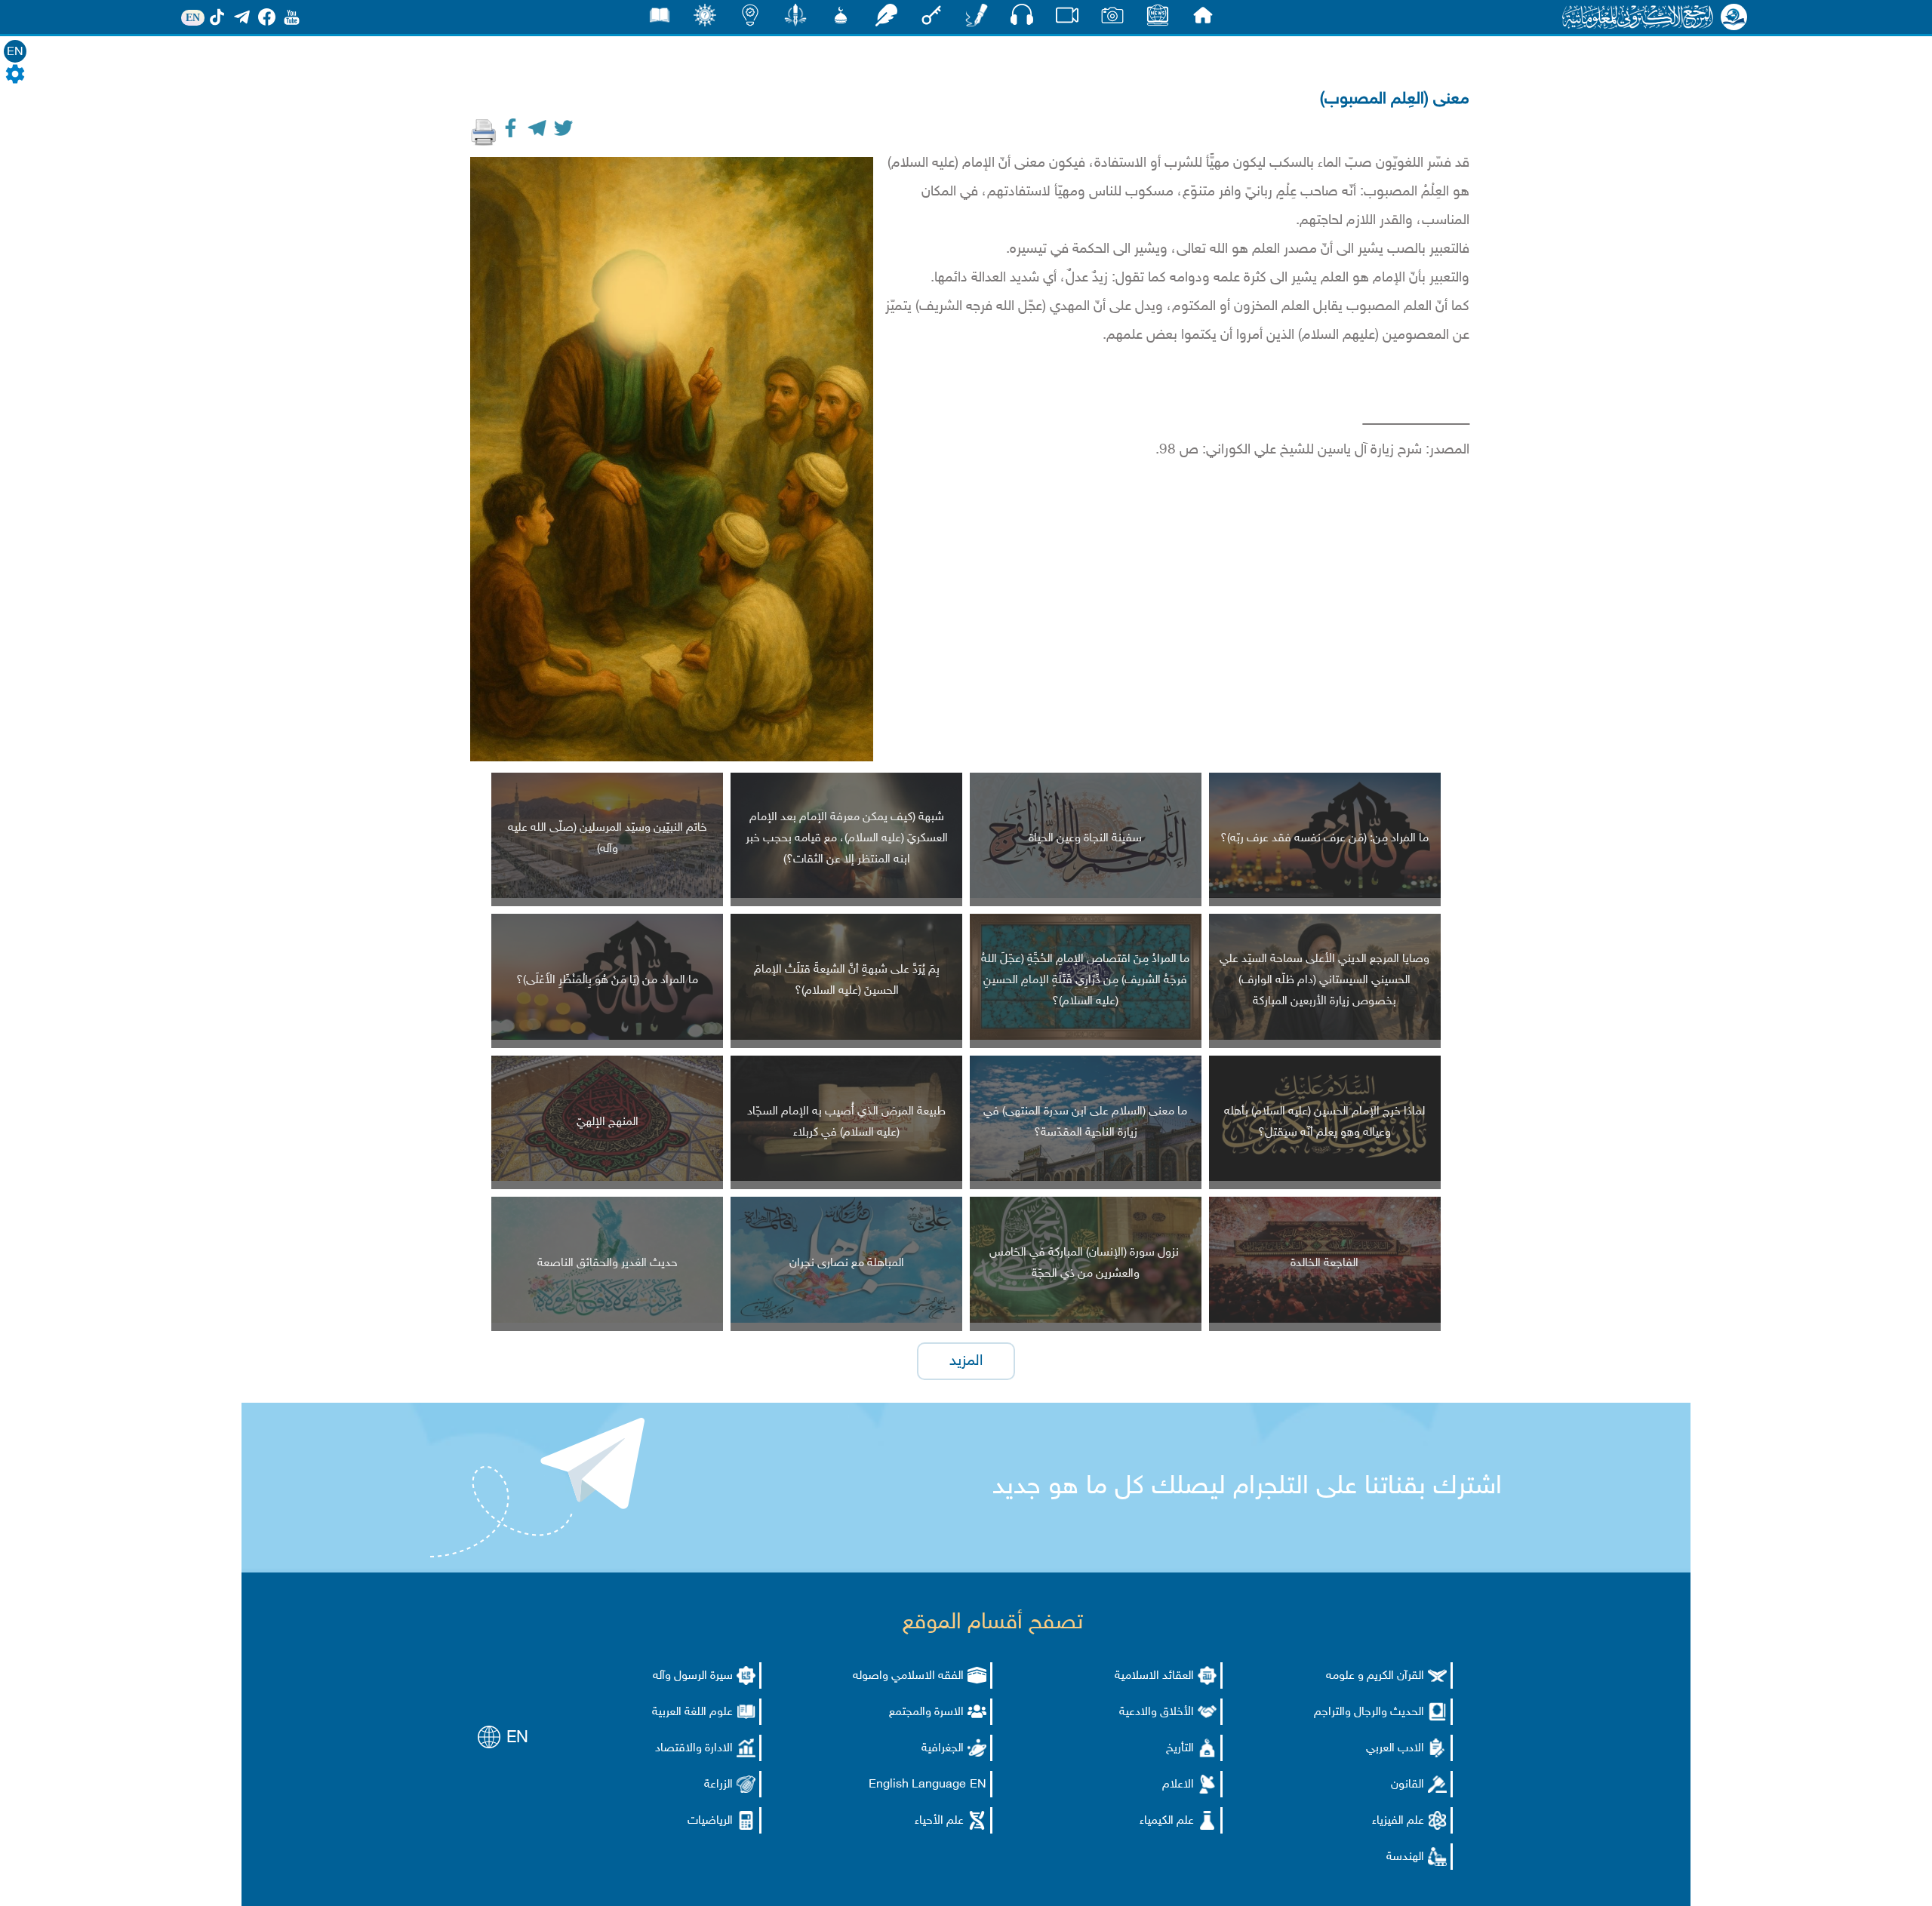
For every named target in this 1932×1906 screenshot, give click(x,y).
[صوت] (1022, 18)
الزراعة (718, 1785)
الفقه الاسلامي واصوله (908, 1676)
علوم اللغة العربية (692, 1712)
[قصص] (660, 19)
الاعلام (1178, 1785)
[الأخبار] (1158, 19)
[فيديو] (1067, 19)
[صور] (1112, 19)
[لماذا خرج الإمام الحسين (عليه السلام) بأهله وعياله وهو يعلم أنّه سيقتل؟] (1325, 1178)
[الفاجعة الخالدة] (1325, 1320)
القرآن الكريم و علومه (1375, 1676)
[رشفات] (886, 19)
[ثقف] (705, 19)
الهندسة (1405, 1857)
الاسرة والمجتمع (926, 1712)
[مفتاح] (931, 19)
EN (15, 52)
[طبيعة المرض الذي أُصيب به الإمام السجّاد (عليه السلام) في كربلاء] (846, 1178)
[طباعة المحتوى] (484, 132)
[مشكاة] (841, 19)
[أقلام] (977, 19)
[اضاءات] (750, 19)
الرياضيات (710, 1821)
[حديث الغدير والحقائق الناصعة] (607, 1320)
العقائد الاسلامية (1154, 1676)
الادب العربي (1395, 1749)
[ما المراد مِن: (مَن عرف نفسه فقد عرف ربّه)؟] (1325, 895)
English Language (917, 1785)
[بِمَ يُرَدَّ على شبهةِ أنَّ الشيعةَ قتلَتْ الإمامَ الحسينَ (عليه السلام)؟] (846, 1037)
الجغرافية (943, 1749)
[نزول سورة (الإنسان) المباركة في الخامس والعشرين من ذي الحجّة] (1086, 1320)
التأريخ (1180, 1749)
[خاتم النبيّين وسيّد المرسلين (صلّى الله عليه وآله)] (607, 895)
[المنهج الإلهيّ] (607, 1178)
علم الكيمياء (1167, 1821)
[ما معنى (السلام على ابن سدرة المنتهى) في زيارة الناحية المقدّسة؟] (1086, 1178)
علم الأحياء (939, 1821)
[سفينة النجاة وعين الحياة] (1086, 895)
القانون (1407, 1785)
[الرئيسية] (1203, 19)
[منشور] (795, 19)
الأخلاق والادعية (1157, 1712)
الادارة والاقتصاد (694, 1749)
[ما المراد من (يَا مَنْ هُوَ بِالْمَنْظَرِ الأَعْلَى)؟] (607, 1037)
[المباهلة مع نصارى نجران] (846, 1320)
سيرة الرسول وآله (693, 1676)
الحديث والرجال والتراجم (1369, 1712)
